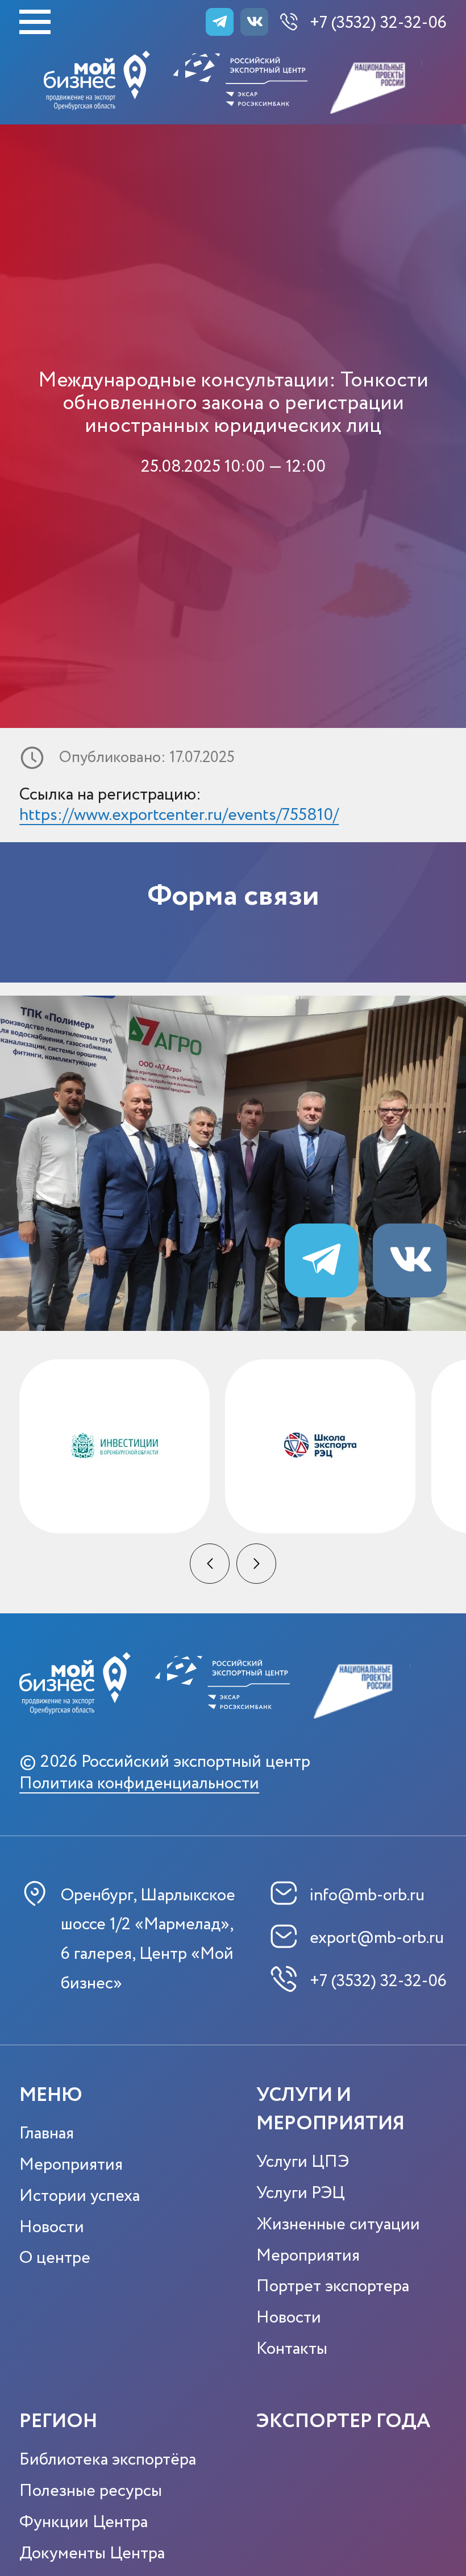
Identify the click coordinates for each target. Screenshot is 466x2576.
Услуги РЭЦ (301, 2193)
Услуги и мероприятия (330, 2110)
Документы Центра (92, 2554)
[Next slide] (257, 1564)
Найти (384, 175)
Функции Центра (84, 2522)
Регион (58, 2422)
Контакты (292, 2349)
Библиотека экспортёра (108, 2460)
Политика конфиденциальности (139, 1784)
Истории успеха (80, 2196)
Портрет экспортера (333, 2286)
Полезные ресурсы (91, 2491)
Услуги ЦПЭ (303, 2162)
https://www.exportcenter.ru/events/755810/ (179, 815)
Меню (51, 2096)
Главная (47, 2134)
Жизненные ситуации (338, 2225)
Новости (52, 2227)
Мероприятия (71, 2165)
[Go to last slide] (210, 1564)
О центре (55, 2258)
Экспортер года (343, 2422)
